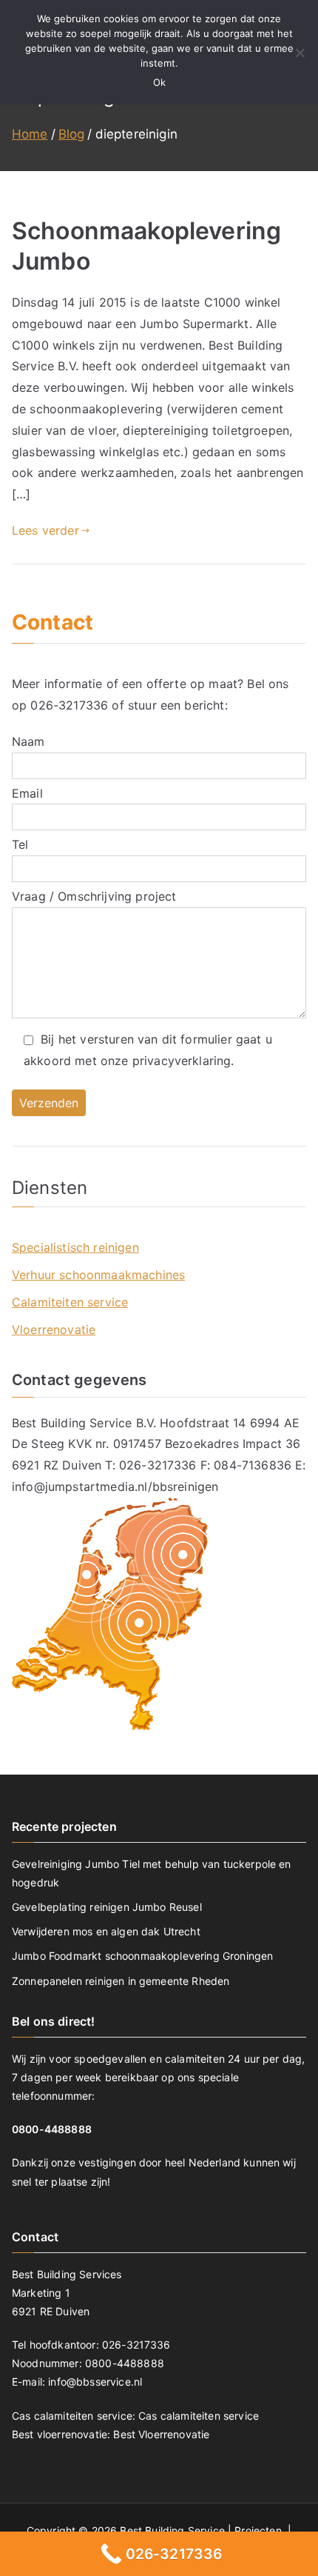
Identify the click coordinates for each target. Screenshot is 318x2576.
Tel (20, 844)
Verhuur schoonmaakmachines (98, 1275)
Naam (28, 741)
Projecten (260, 2530)
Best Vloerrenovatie (161, 2434)
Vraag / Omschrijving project (94, 896)
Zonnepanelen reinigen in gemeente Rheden (121, 1981)
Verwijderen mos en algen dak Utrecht (106, 1931)
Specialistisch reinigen (75, 1247)
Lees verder (45, 530)
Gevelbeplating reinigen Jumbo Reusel (107, 1907)
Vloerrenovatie (54, 1329)
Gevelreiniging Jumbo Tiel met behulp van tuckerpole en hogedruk (152, 1873)
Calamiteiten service (70, 1302)
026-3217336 (69, 705)
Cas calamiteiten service (199, 2416)
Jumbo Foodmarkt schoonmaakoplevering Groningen (142, 1956)
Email (27, 793)
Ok (159, 82)
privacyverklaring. (183, 1061)
